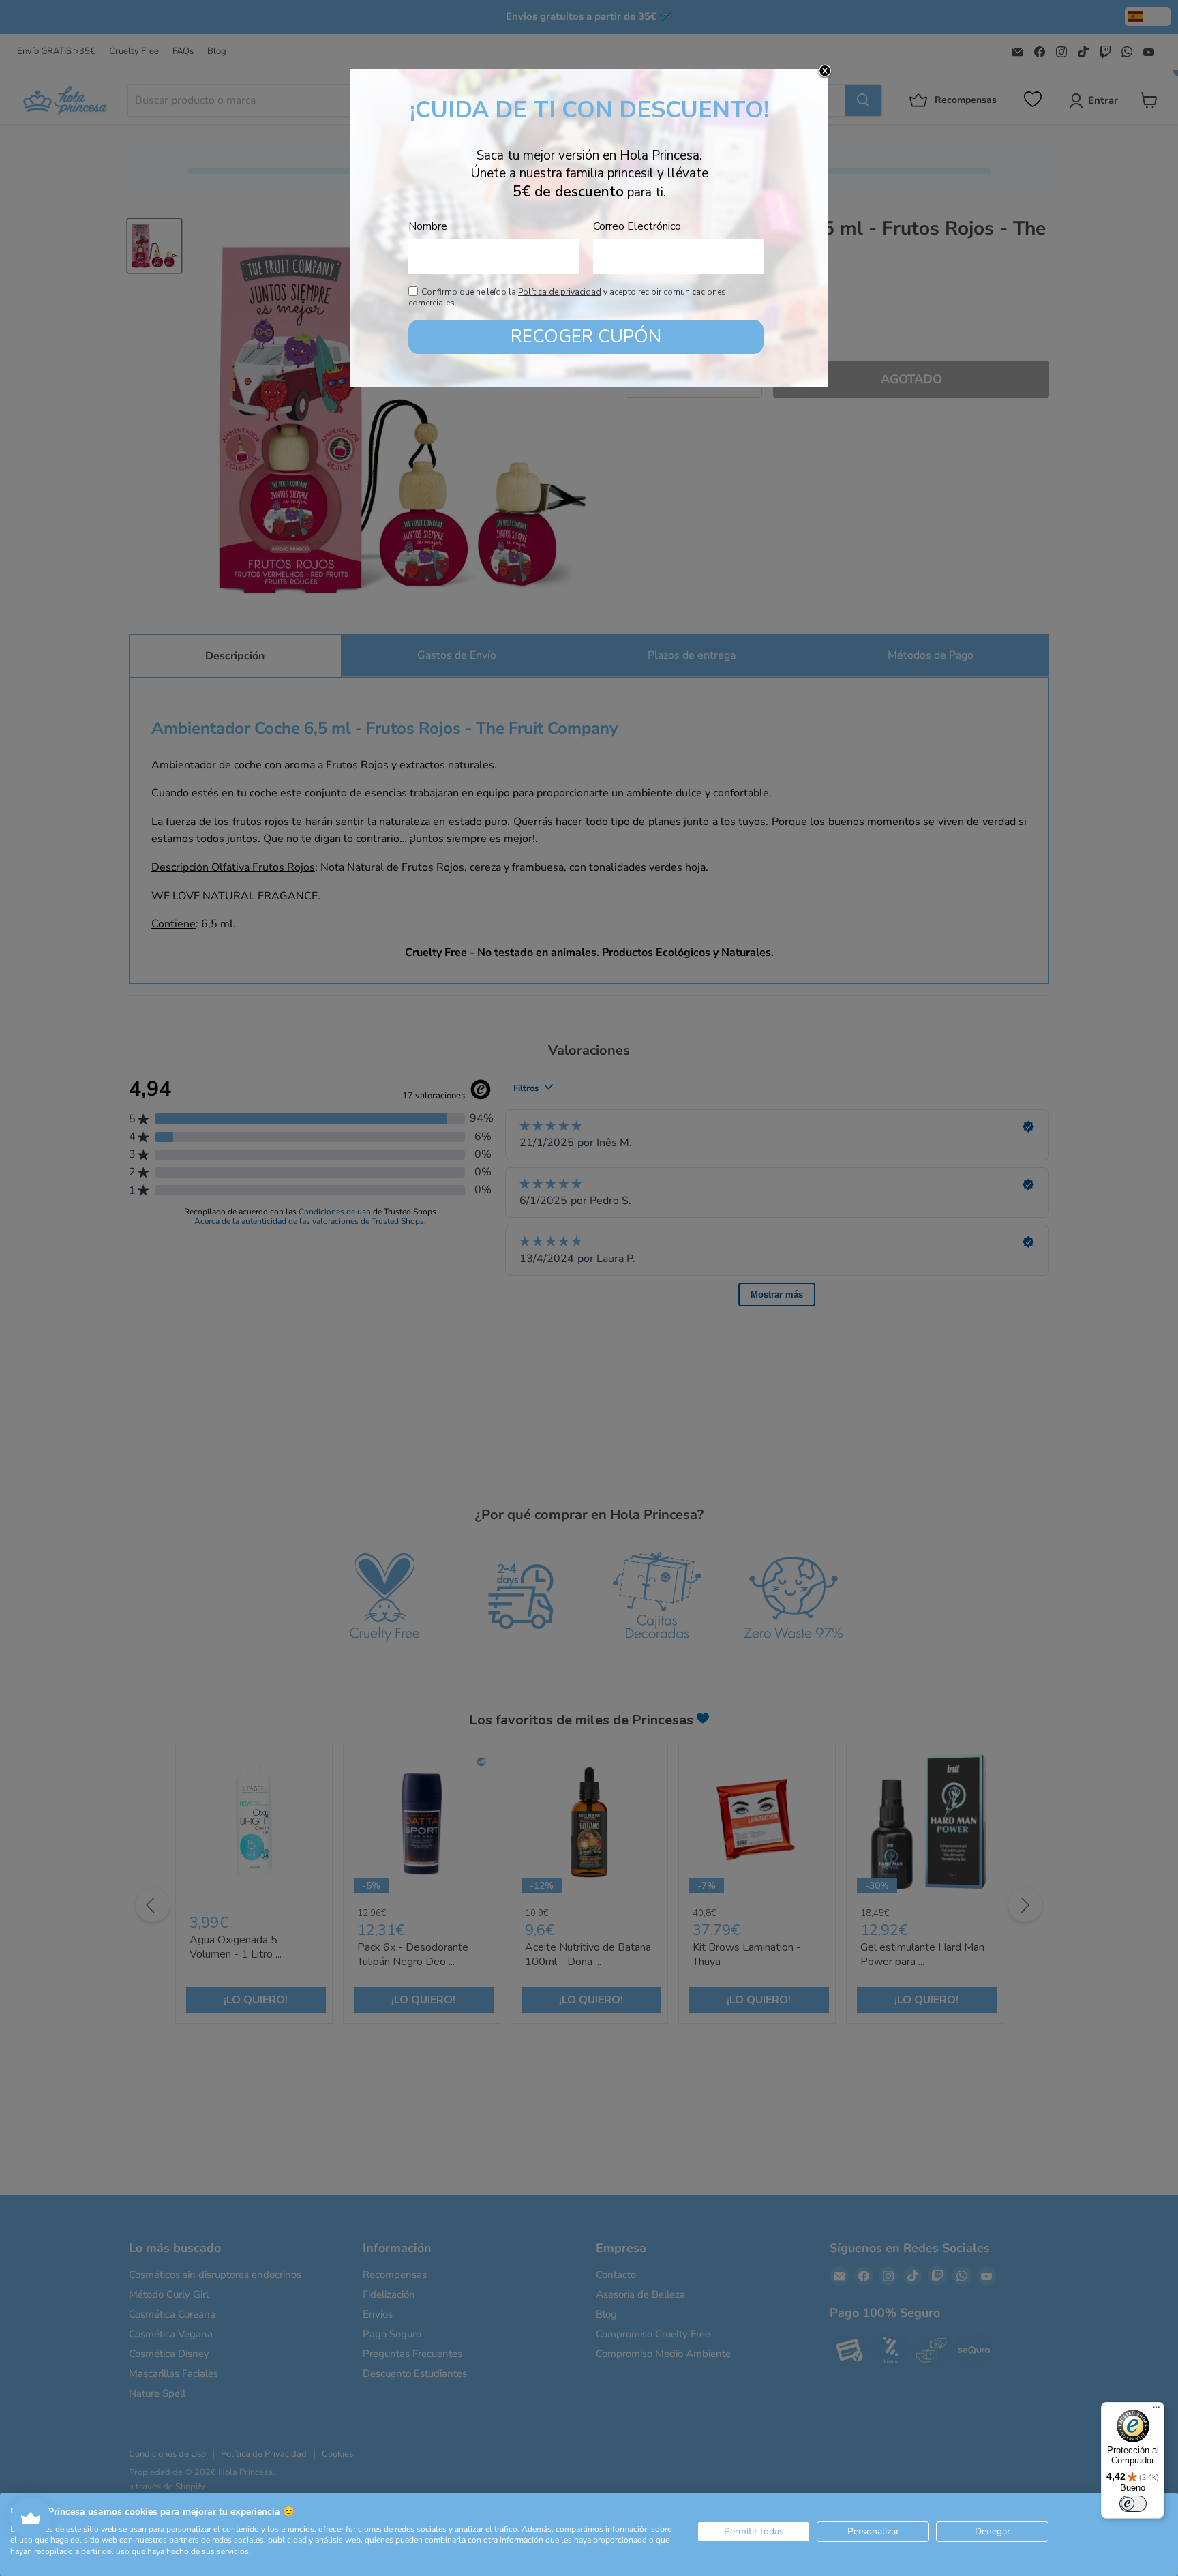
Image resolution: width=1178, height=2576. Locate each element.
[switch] (1133, 2504)
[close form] (825, 72)
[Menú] (1156, 2410)
